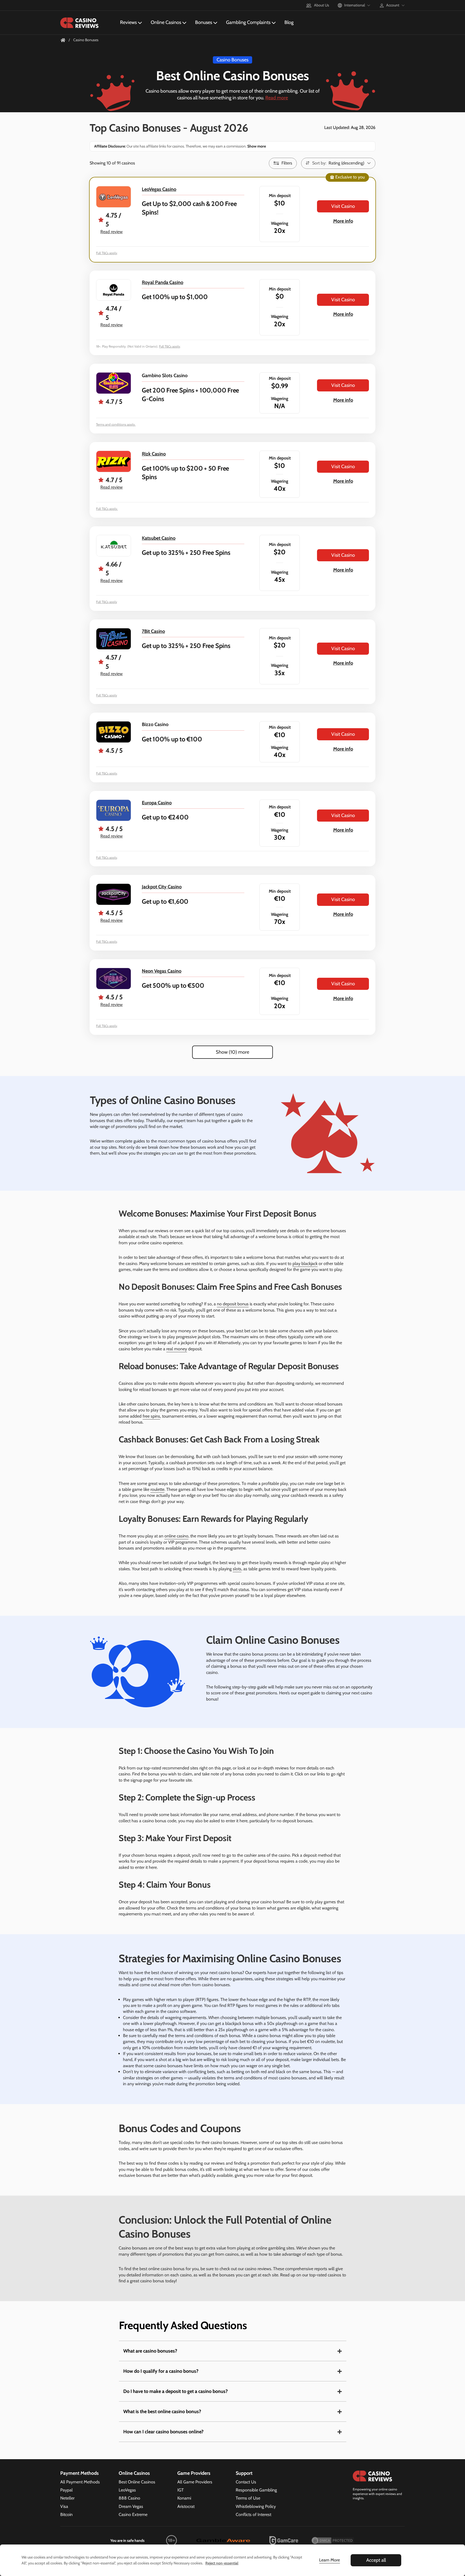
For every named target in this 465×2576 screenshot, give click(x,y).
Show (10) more (232, 1052)
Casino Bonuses (232, 60)
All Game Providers (195, 2482)
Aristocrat (186, 2506)
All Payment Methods (80, 2482)
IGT (181, 2490)
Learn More (330, 2560)
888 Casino (129, 2498)
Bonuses (204, 22)
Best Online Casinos (137, 2482)
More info (343, 221)
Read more (277, 98)
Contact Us (246, 2482)
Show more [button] (256, 146)
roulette (157, 1489)
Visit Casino (343, 206)
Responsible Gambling (256, 2490)
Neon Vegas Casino (162, 971)
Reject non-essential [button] (222, 2563)
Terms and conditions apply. (116, 424)
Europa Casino (157, 803)
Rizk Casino (154, 454)
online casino (176, 1536)
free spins (151, 1416)
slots (237, 1569)
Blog (289, 22)
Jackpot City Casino (162, 887)
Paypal (66, 2490)
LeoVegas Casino (159, 189)
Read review (112, 232)
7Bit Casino (153, 631)
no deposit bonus (233, 1304)
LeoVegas (127, 2490)
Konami (184, 2498)
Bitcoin (66, 2514)
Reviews (128, 22)
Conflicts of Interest (253, 2514)
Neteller (67, 2498)
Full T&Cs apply (107, 253)
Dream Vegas (131, 2506)
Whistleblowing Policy (256, 2506)
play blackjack (305, 1264)
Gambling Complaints (248, 22)
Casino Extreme (133, 2514)
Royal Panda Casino (163, 282)
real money (177, 1349)
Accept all (376, 2560)
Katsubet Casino (159, 538)
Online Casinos (166, 22)
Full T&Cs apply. (107, 509)
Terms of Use (248, 2498)
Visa (64, 2506)
